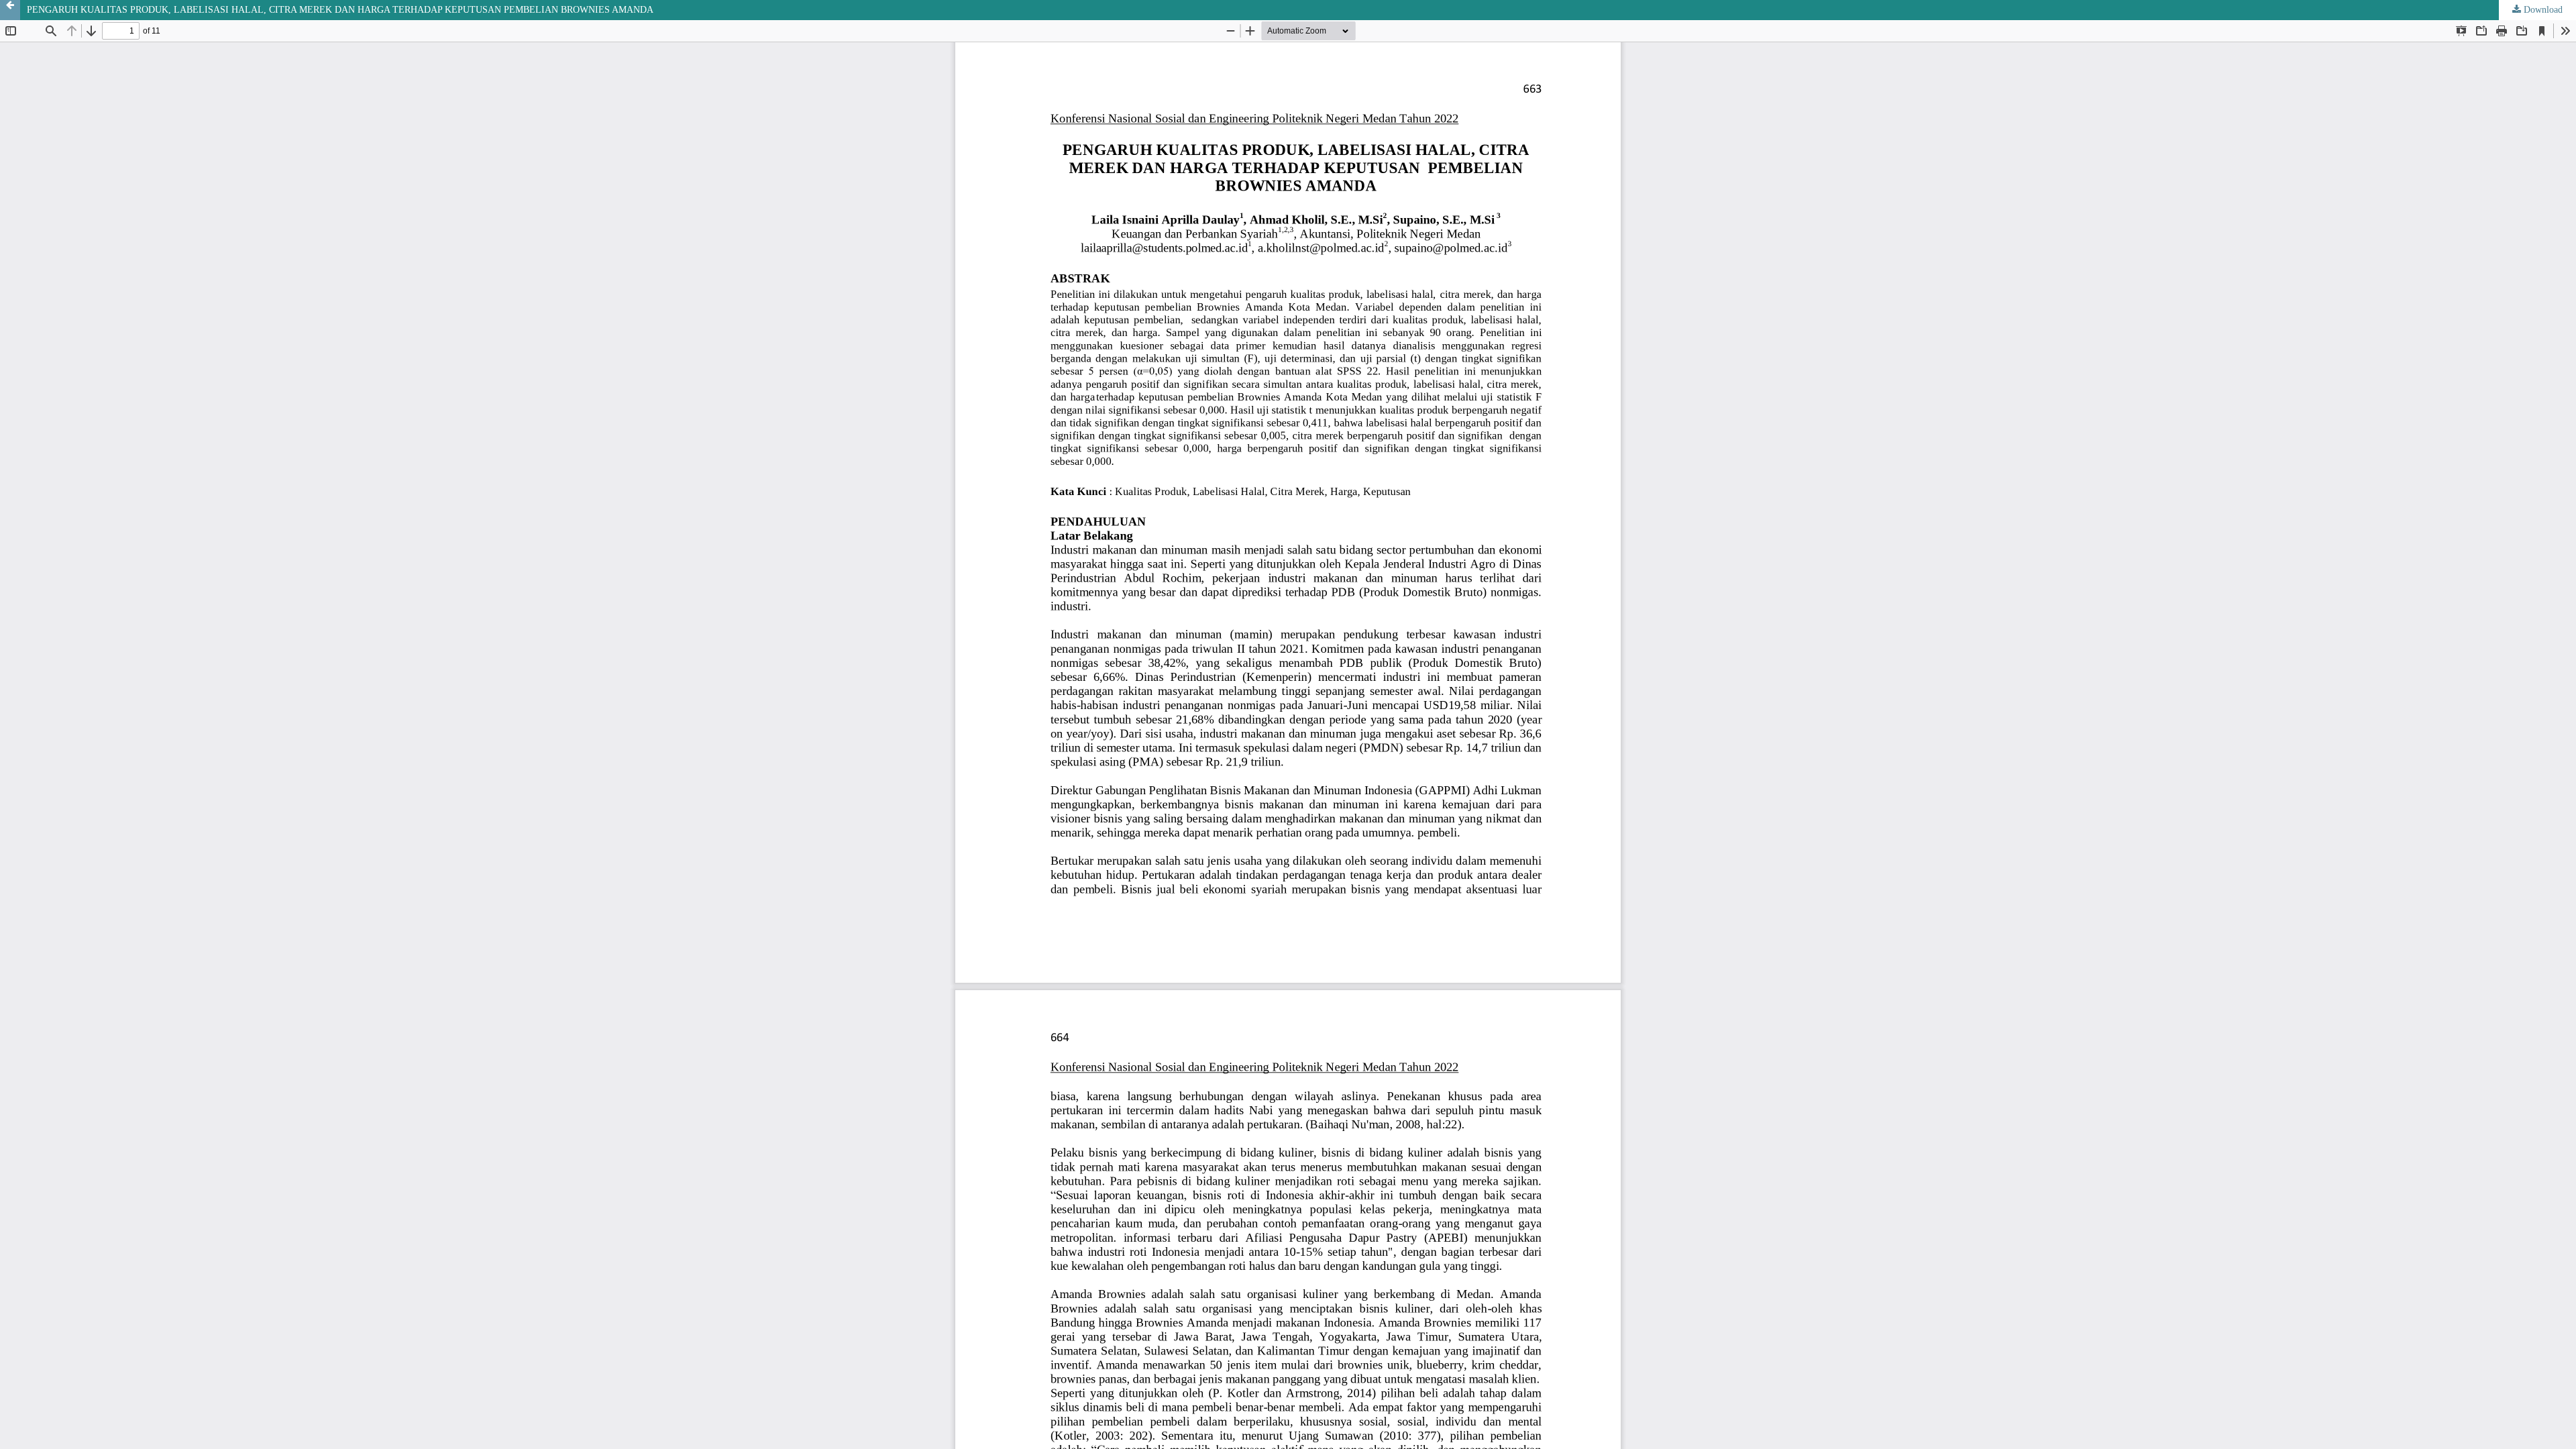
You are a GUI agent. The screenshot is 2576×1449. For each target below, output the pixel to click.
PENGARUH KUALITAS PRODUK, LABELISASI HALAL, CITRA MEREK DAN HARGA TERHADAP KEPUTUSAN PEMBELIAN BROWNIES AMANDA (340, 10)
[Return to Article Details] (10, 10)
